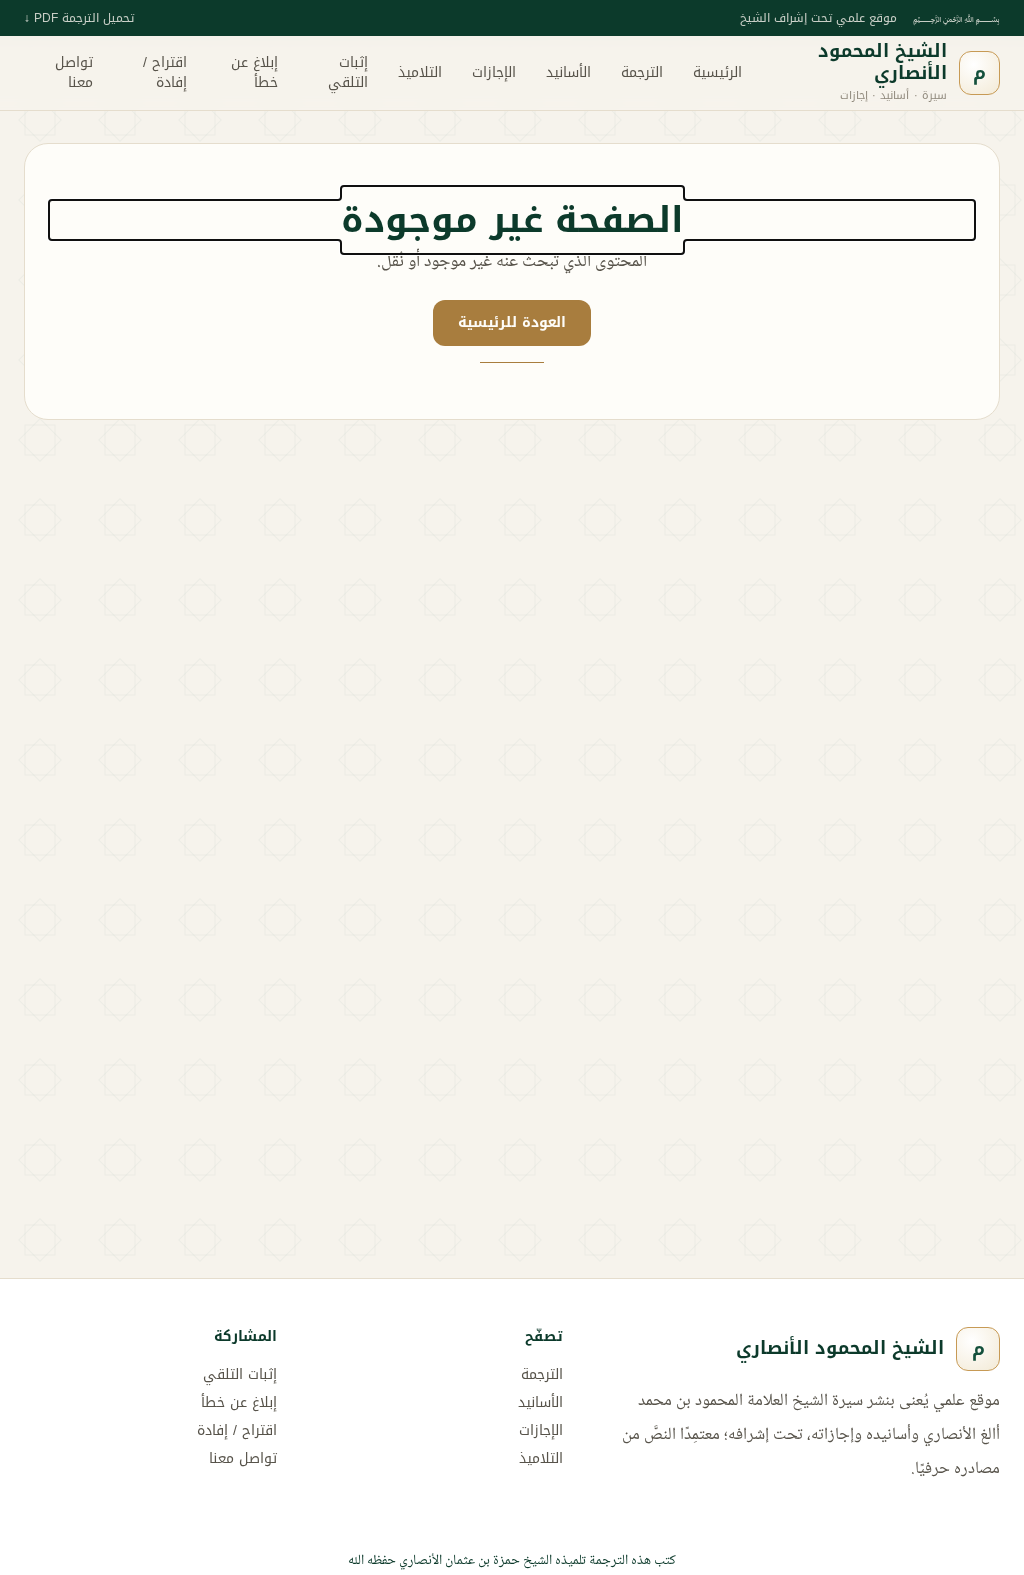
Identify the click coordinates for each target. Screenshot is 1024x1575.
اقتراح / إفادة (165, 72)
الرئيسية (717, 72)
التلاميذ (420, 72)
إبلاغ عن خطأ (254, 72)
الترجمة (642, 72)
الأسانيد (568, 72)
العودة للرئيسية (512, 322)
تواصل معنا (74, 72)
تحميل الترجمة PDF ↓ (79, 18)
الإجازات (494, 72)
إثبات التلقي (348, 72)
